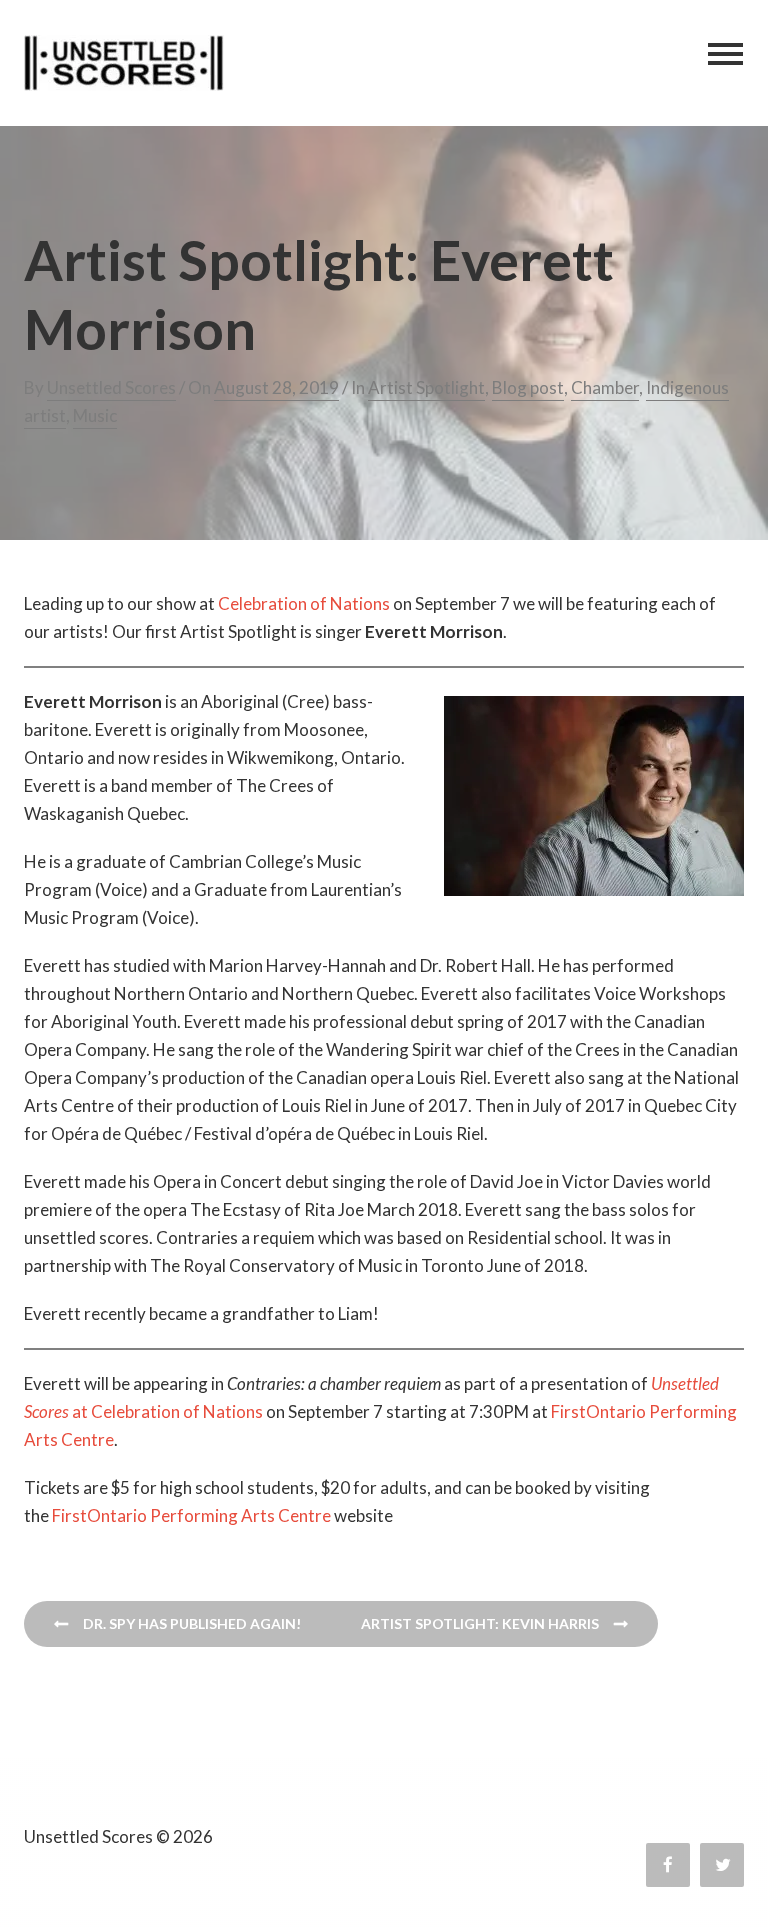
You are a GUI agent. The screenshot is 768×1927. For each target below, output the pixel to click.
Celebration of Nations (304, 603)
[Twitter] (722, 1865)
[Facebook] (668, 1865)
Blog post (528, 387)
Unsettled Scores (111, 387)
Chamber (605, 387)
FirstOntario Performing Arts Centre (191, 1515)
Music (95, 415)
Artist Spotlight (426, 387)
